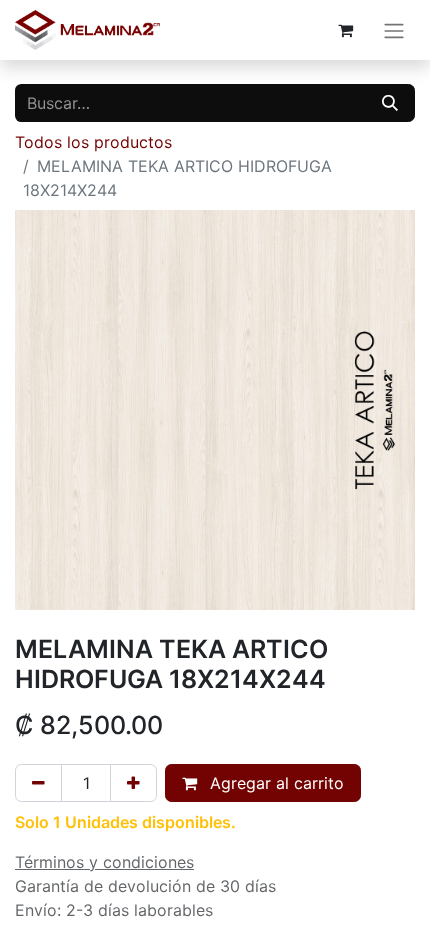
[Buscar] (390, 103)
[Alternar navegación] (394, 30)
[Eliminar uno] (38, 783)
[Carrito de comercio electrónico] (345, 30)
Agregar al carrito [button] (274, 783)
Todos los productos (93, 142)
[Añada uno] (133, 783)
